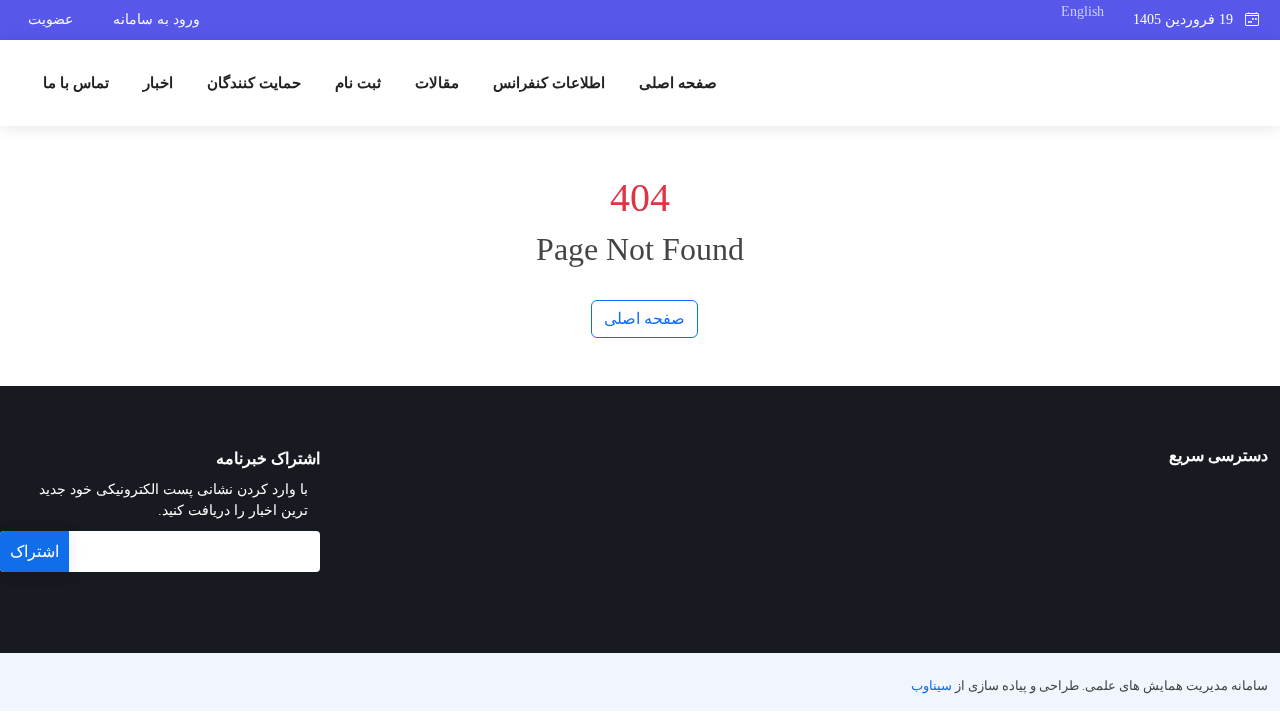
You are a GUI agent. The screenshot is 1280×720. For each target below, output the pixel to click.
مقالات (437, 83)
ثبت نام (358, 83)
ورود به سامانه (156, 19)
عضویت (50, 19)
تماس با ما (76, 83)
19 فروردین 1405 (1189, 19)
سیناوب (931, 686)
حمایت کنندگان (254, 83)
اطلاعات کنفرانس (549, 83)
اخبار (158, 83)
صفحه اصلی (678, 83)
